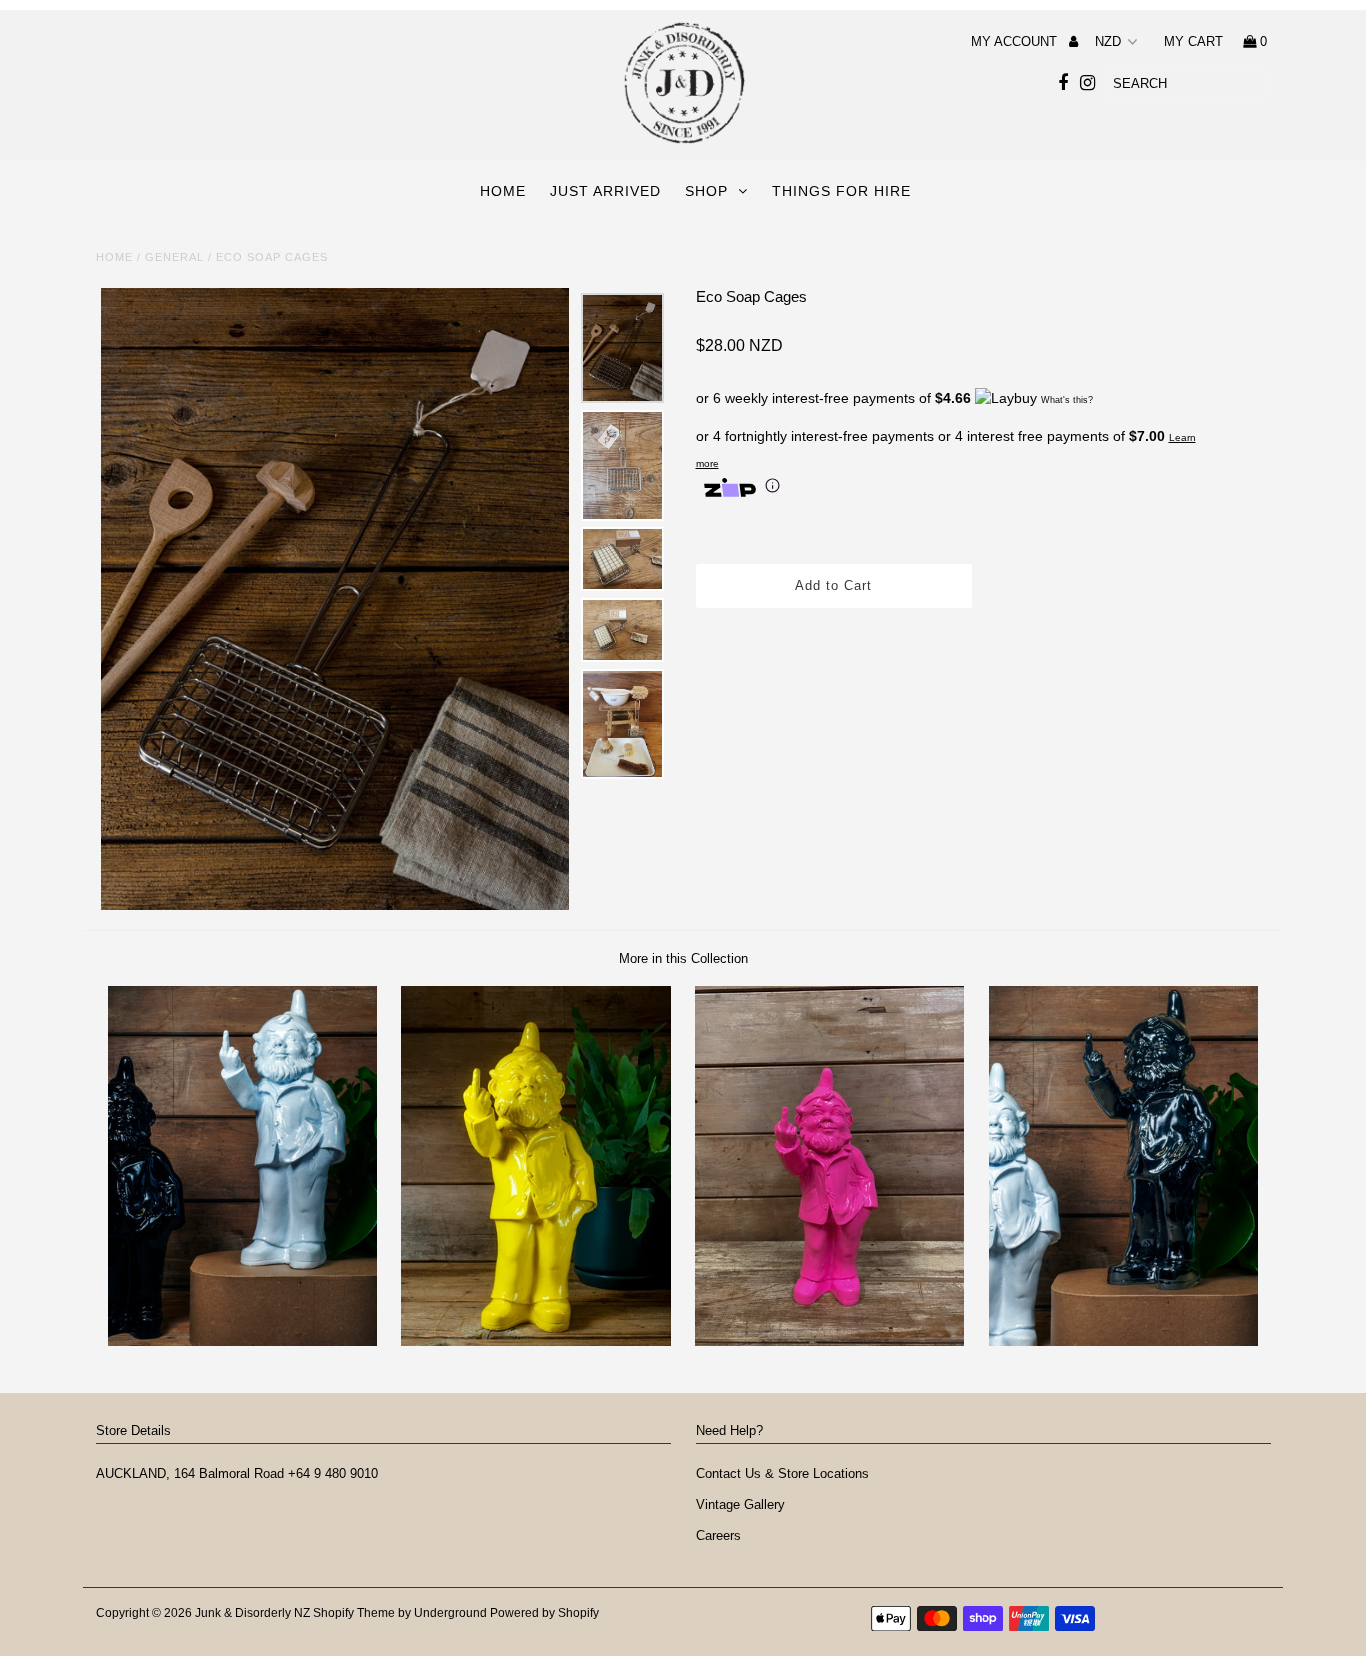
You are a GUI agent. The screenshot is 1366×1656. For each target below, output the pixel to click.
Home (503, 191)
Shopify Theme (354, 1613)
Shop (706, 191)
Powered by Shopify (544, 1613)
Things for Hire (841, 191)
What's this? (1067, 400)
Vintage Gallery (740, 1504)
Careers (720, 1535)
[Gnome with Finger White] (242, 1341)
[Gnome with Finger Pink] (829, 1341)
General (174, 257)
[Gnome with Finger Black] (1123, 1341)
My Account (1016, 41)
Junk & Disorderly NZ (254, 1613)
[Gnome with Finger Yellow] (535, 1341)
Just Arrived (605, 191)
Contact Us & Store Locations (782, 1473)
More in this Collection (683, 958)
